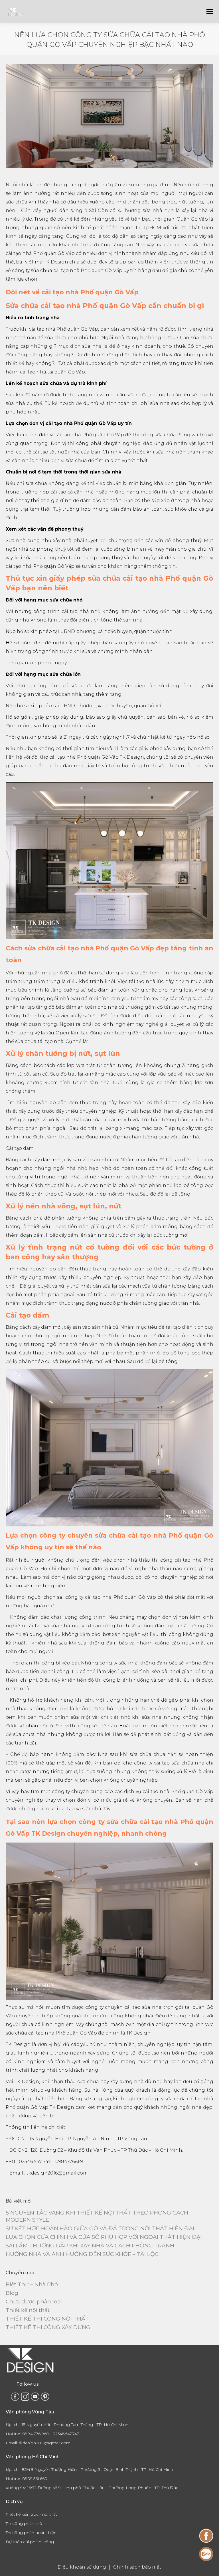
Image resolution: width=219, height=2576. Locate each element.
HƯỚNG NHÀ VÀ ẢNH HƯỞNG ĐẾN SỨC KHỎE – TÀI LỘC (82, 2254)
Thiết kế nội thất (28, 2310)
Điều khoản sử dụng (82, 2567)
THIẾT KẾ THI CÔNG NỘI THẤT (47, 2319)
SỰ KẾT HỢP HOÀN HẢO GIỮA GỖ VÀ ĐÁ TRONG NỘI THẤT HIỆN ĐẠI (100, 2228)
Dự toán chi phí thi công (30, 2542)
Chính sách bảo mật (137, 2567)
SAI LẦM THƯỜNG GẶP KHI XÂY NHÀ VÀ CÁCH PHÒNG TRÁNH (90, 2246)
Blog (12, 2293)
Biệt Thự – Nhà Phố (32, 2284)
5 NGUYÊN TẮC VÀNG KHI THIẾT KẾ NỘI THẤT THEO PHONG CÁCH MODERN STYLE (97, 2216)
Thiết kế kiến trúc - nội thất (31, 2514)
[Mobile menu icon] (210, 11)
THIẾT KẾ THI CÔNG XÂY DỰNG (48, 2327)
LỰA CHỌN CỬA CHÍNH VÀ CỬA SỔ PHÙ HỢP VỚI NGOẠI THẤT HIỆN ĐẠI (104, 2237)
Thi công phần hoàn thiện (31, 2533)
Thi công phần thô (24, 2523)
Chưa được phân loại (34, 2302)
